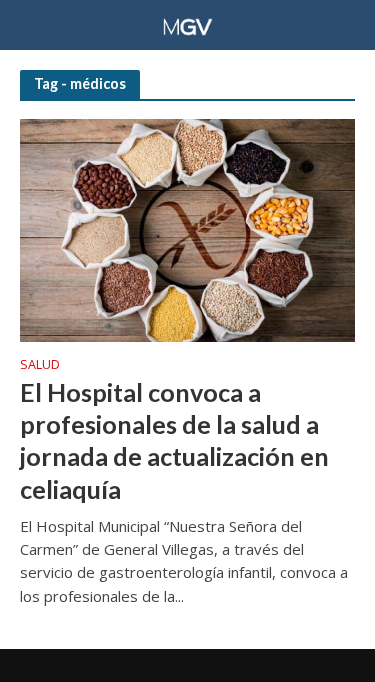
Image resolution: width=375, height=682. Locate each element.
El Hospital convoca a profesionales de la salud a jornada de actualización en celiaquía (174, 440)
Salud (40, 366)
